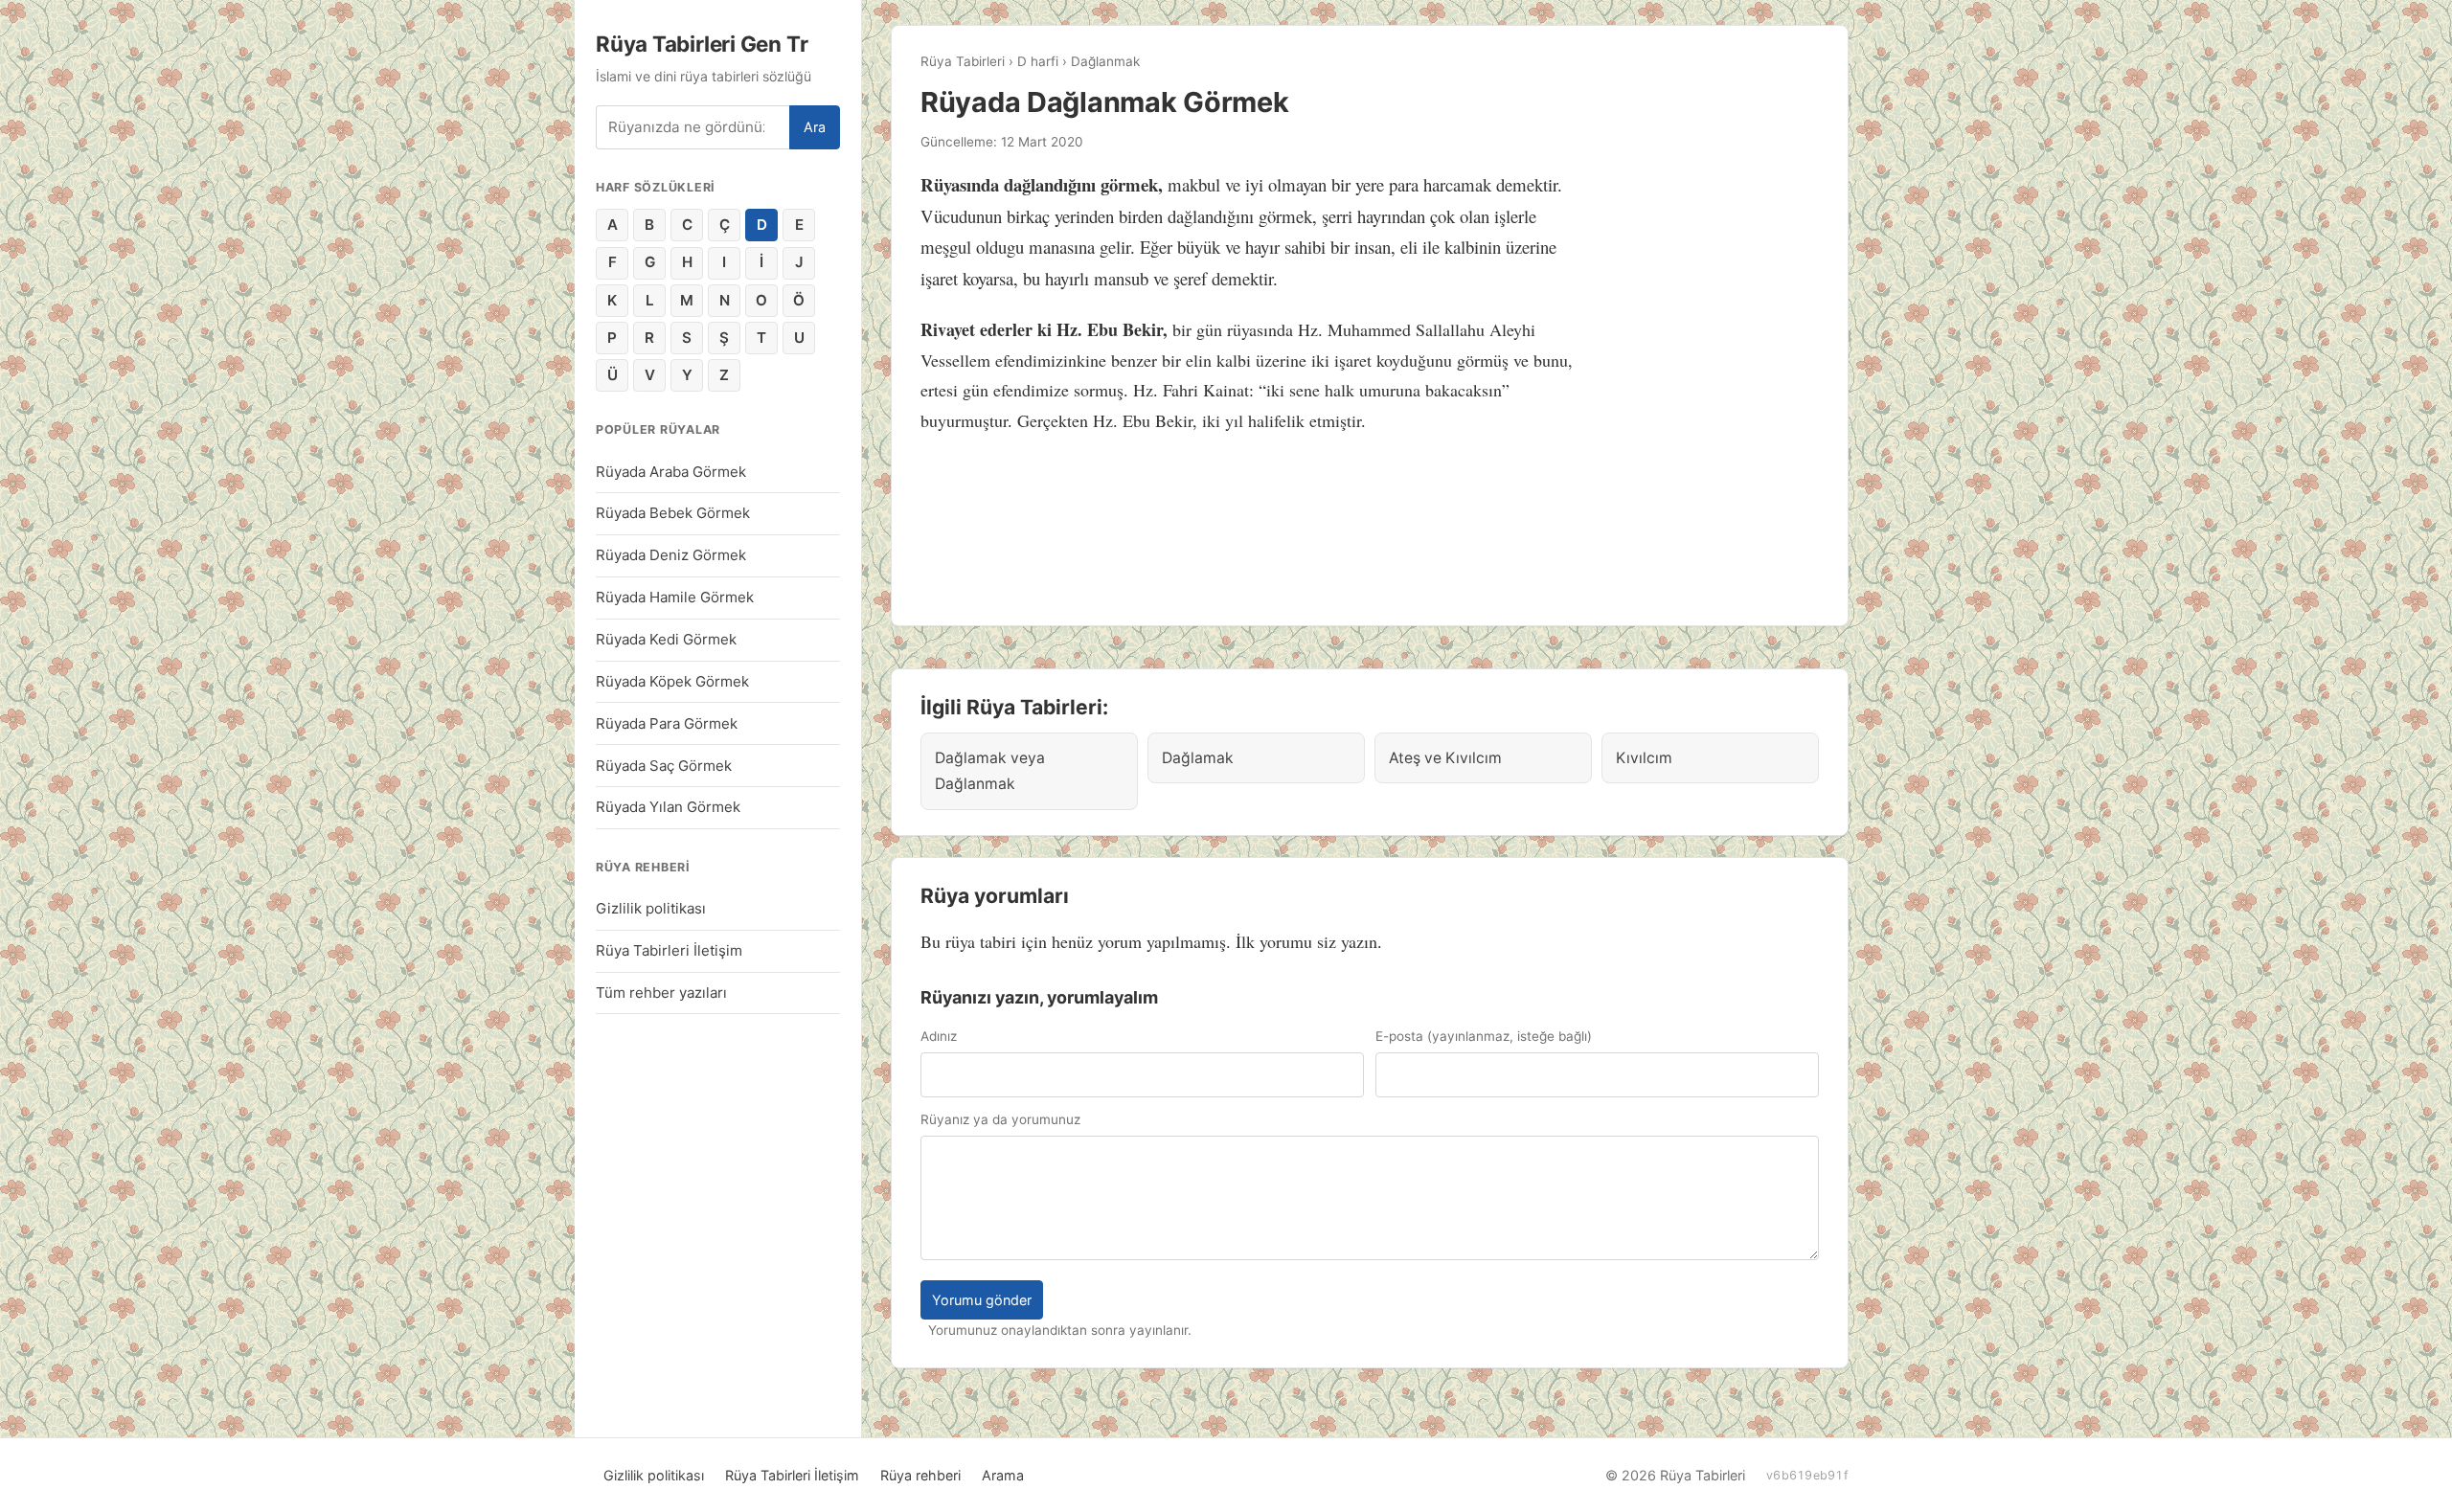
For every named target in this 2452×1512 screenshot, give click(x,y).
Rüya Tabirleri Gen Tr (702, 44)
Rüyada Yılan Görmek (668, 807)
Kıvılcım (1644, 758)
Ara (815, 127)
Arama (1003, 1475)
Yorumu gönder (982, 1300)
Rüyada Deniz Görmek (671, 555)
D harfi (1038, 61)
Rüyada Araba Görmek (671, 472)
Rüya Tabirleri (963, 61)
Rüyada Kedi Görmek (666, 639)
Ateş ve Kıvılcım (1445, 758)
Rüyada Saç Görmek (664, 766)
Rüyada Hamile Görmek (675, 597)
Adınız (939, 1036)
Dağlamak (1198, 758)
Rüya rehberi (920, 1475)
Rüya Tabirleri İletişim (669, 950)
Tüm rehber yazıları (661, 993)
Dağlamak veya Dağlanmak (990, 771)
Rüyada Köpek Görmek (672, 681)
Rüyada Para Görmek (667, 723)
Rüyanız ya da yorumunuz (1000, 1119)
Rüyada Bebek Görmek (673, 513)
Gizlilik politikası (651, 908)
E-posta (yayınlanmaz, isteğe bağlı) (1484, 1036)
